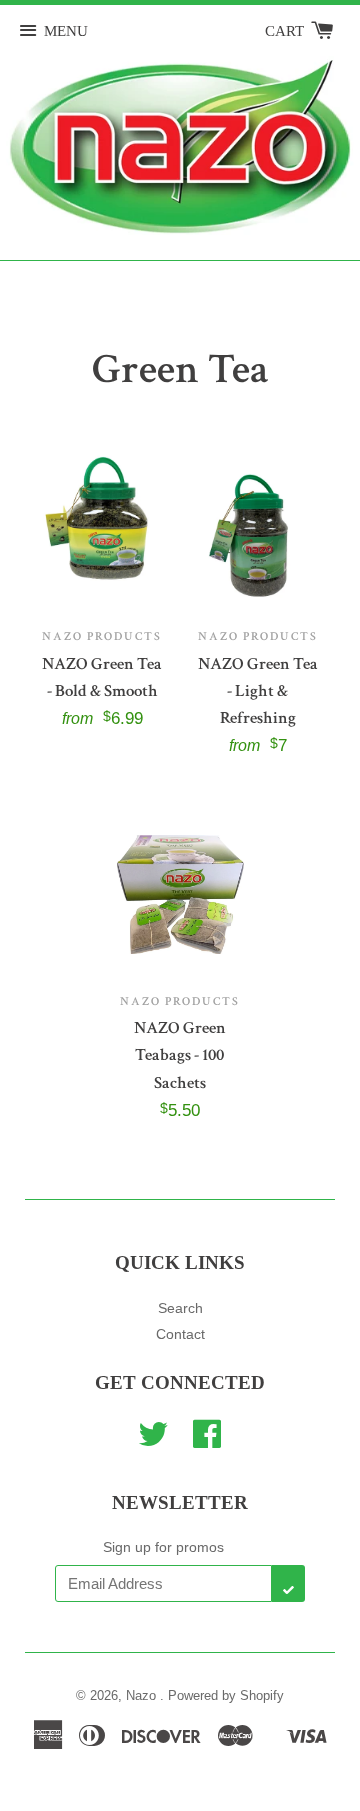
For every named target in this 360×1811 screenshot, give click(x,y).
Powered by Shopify (226, 1695)
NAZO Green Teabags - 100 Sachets (180, 1055)
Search (180, 1308)
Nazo (143, 1695)
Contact (180, 1334)
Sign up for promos (163, 1547)
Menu (66, 31)
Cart (286, 31)
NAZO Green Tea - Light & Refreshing (258, 691)
